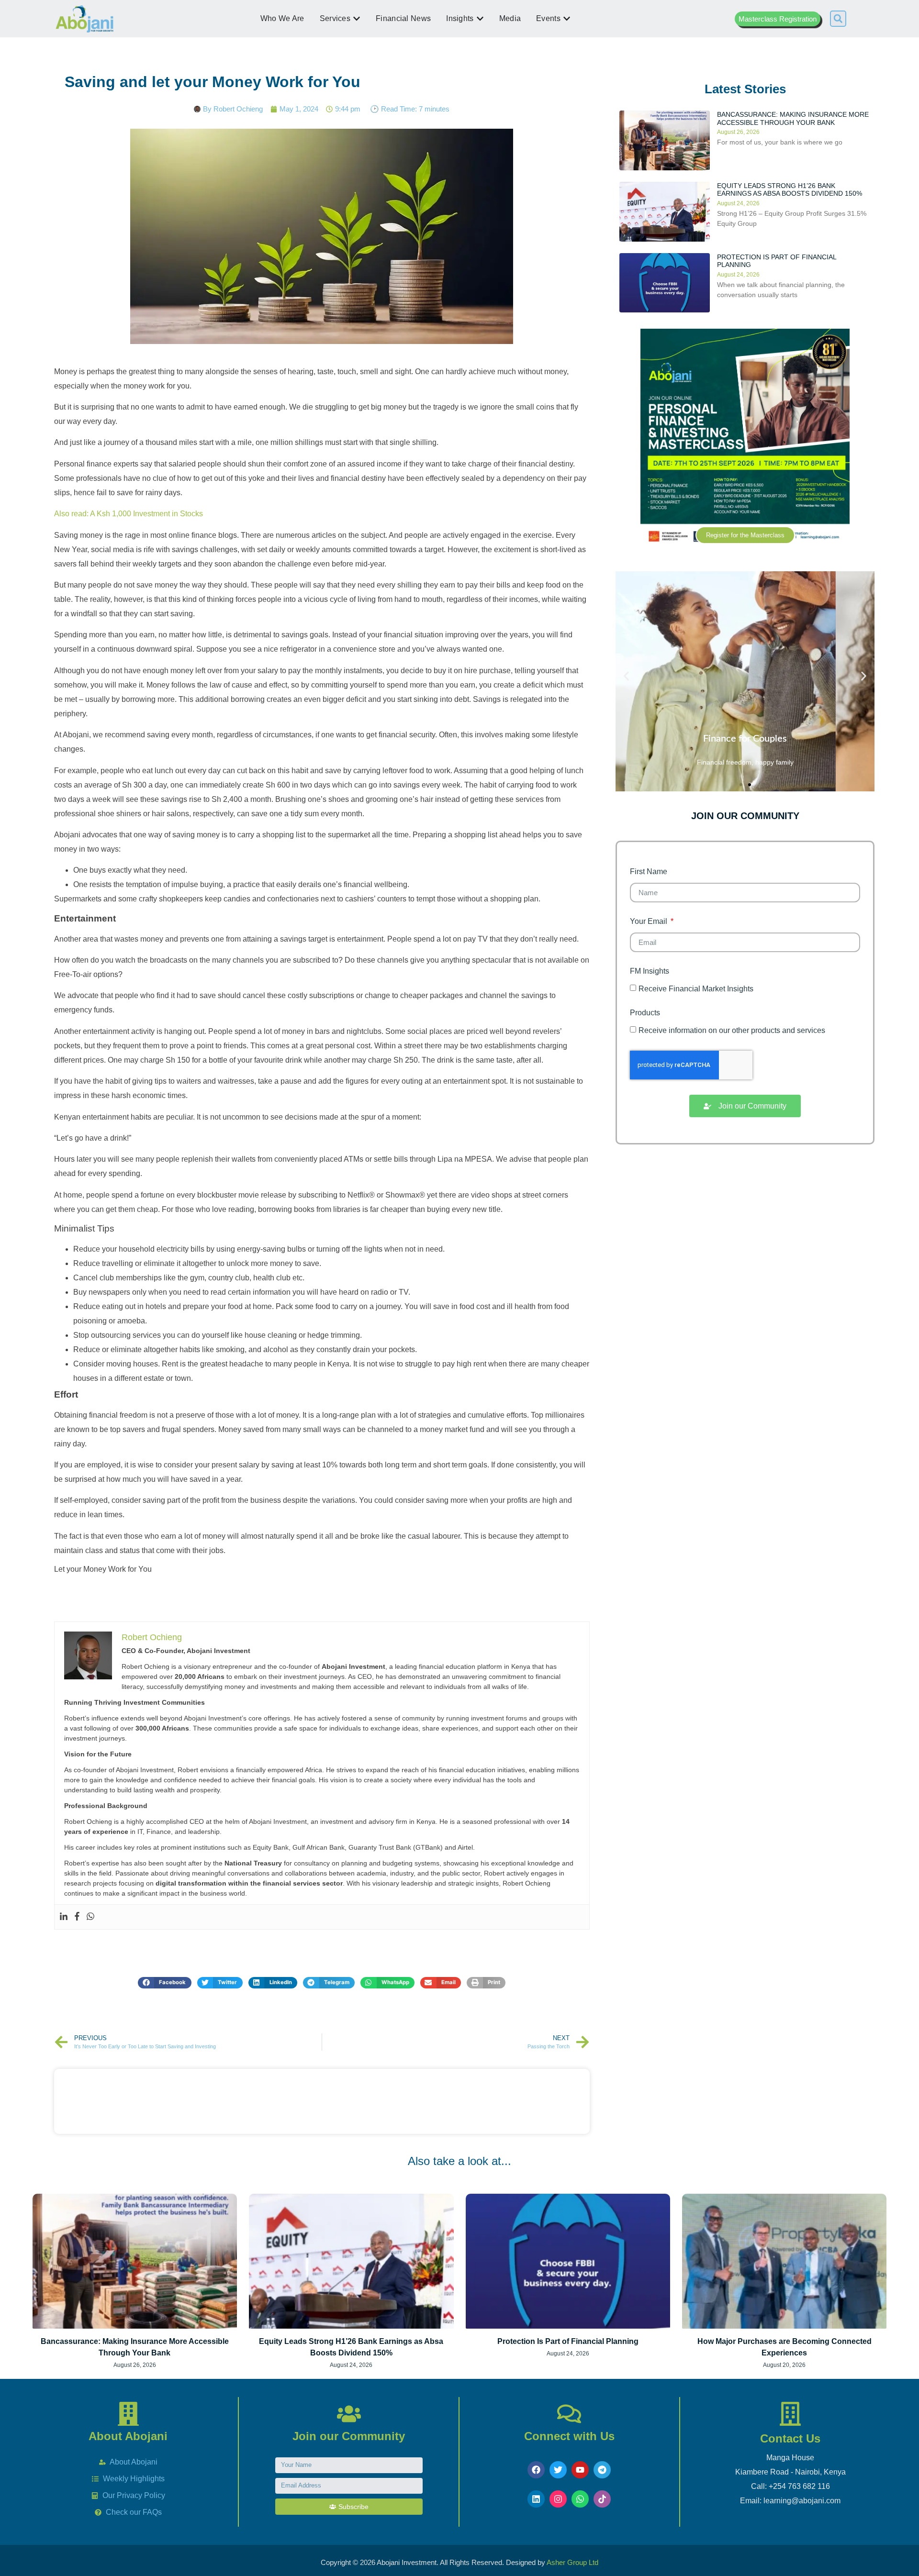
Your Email (650, 922)
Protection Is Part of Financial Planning (568, 2341)
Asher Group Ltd (572, 2562)
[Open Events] (567, 19)
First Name (649, 872)
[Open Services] (357, 19)
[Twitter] (558, 2470)
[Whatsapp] (90, 1917)
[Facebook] (77, 1917)
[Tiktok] (602, 2499)
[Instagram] (558, 2499)
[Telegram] (602, 2470)
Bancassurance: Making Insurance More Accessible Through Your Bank (793, 118)
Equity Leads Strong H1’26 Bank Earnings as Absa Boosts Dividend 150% (790, 190)
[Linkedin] (64, 1917)
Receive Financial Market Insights (696, 989)
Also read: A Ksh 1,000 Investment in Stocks (129, 514)
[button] (838, 19)
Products (645, 1013)
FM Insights (650, 971)
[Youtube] (580, 2470)
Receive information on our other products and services (732, 1030)
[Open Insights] (480, 19)
